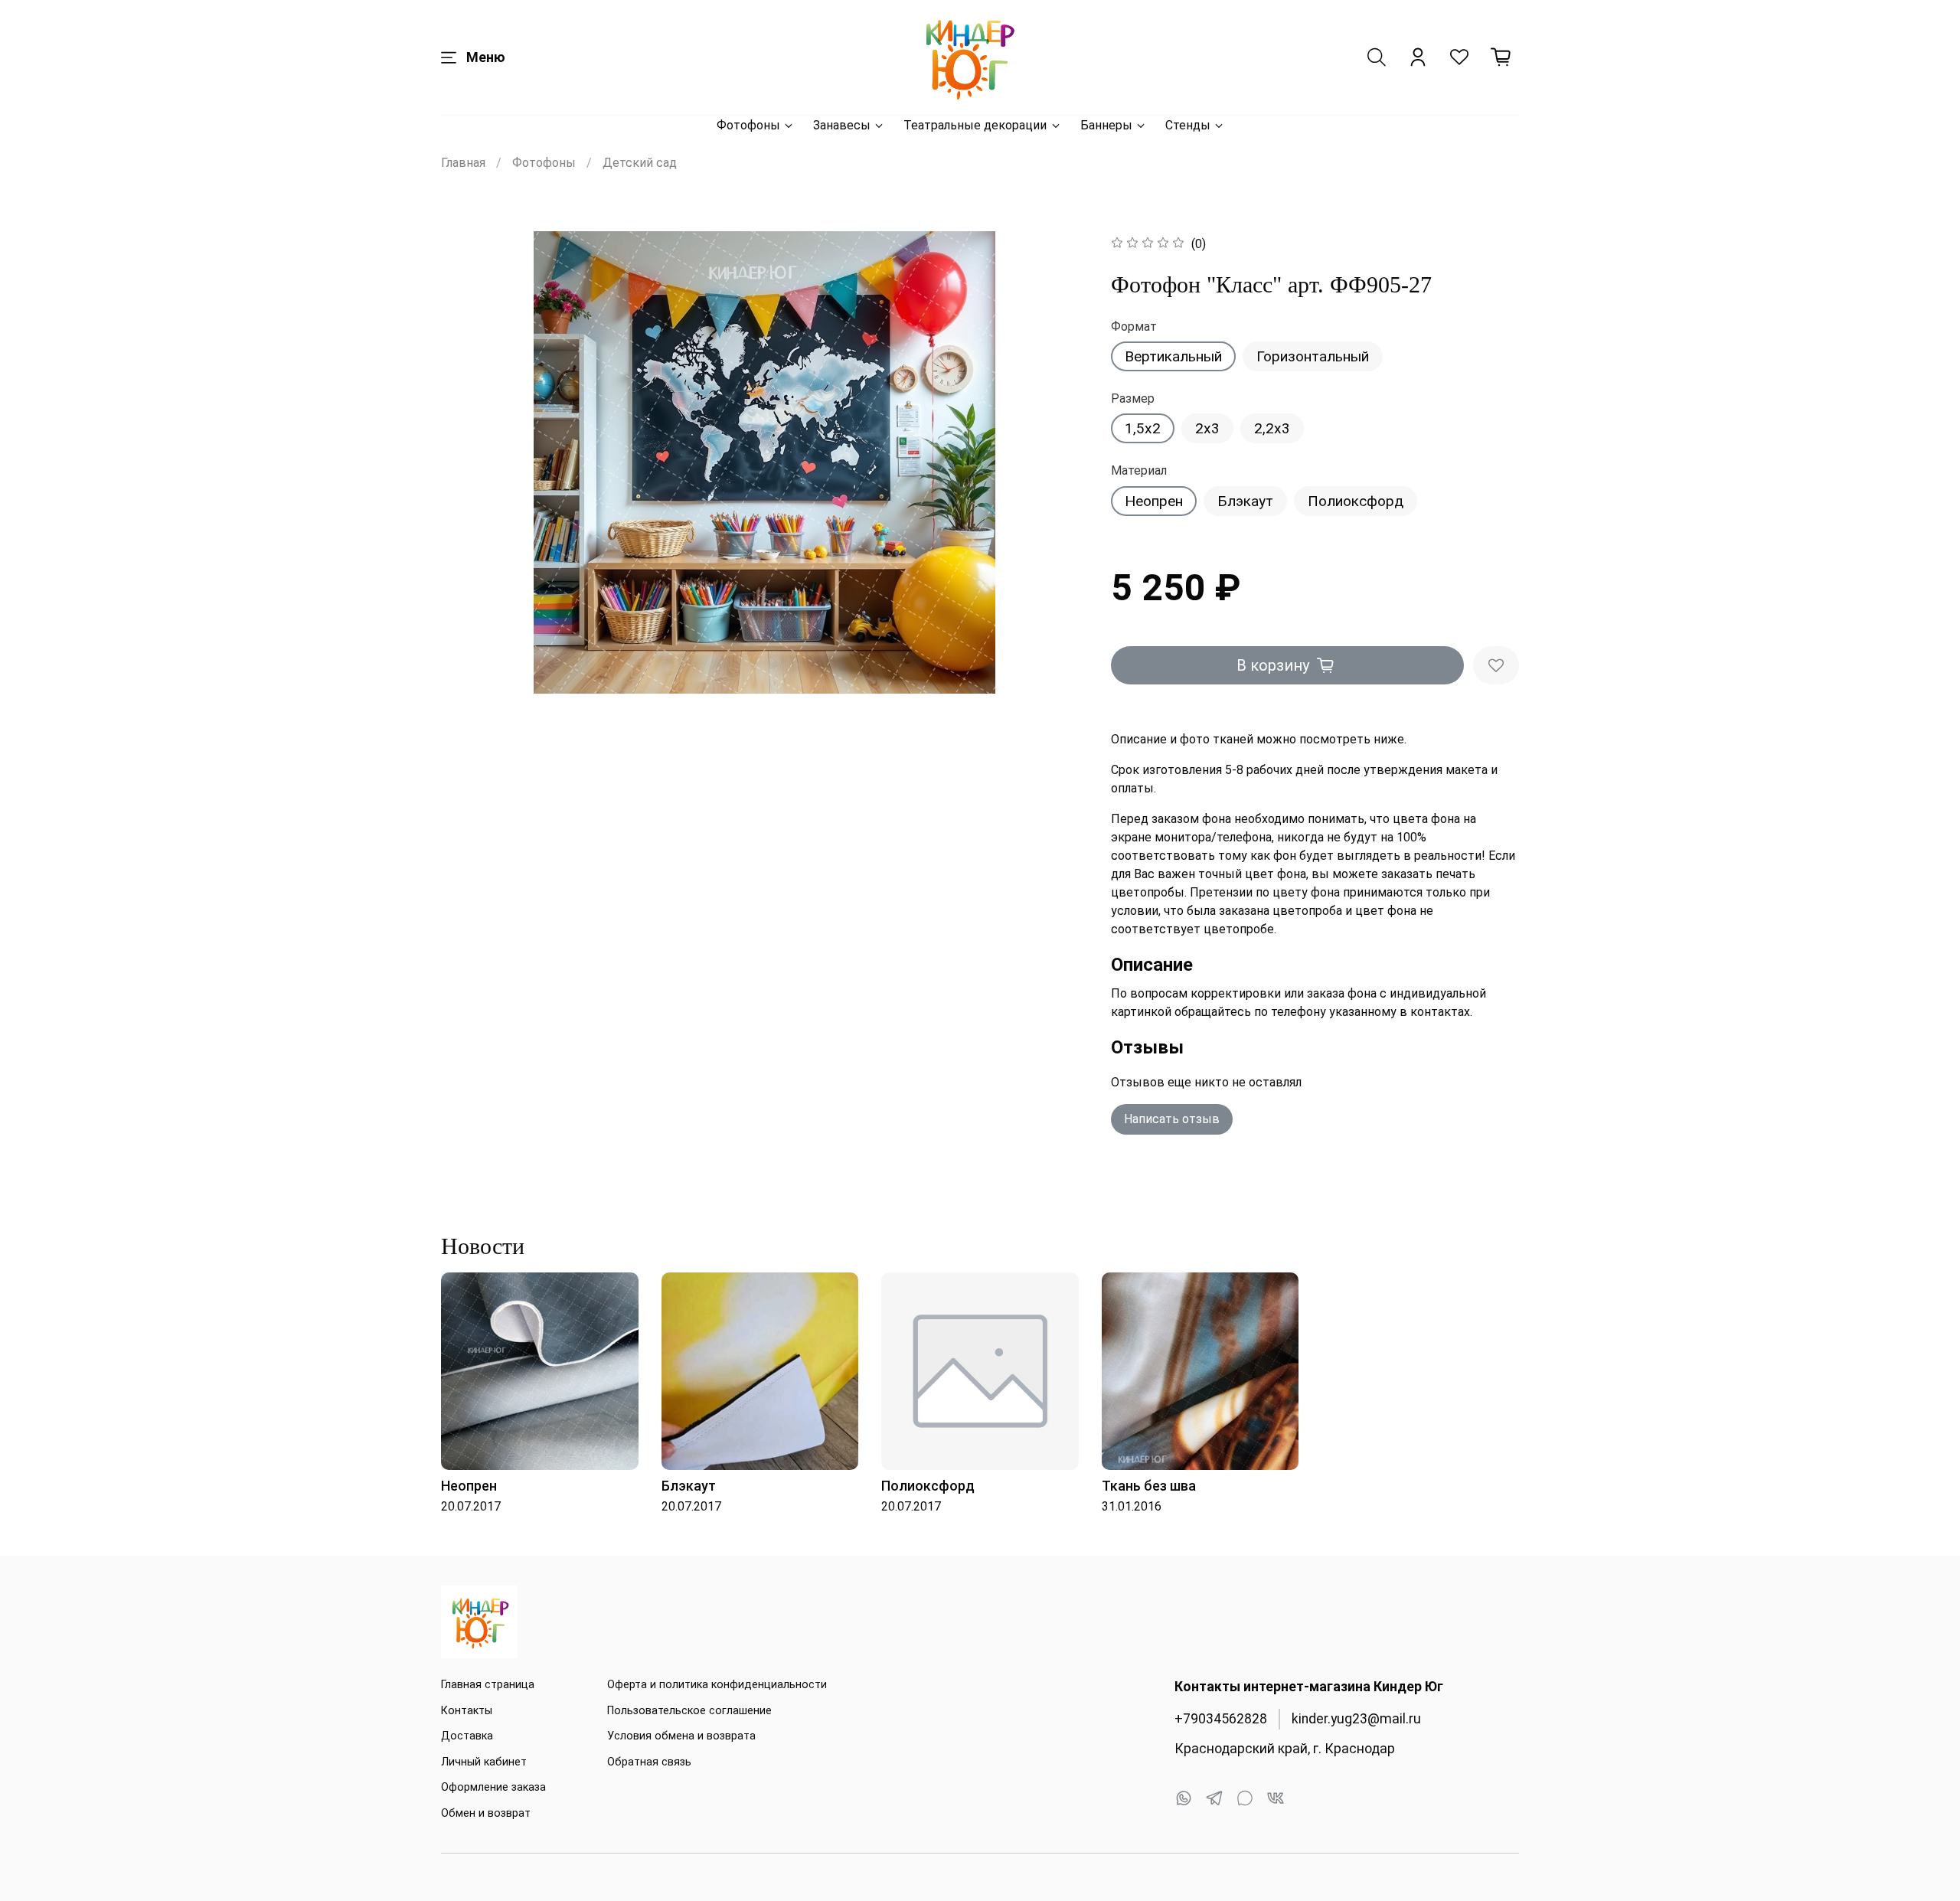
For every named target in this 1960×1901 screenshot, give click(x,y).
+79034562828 (1221, 1719)
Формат (1134, 327)
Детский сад (640, 163)
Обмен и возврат (486, 1813)
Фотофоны (748, 125)
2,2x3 (1272, 428)
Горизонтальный (1313, 356)
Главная (463, 163)
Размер (1133, 398)
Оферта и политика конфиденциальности (717, 1685)
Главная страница (488, 1685)
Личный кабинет (484, 1762)
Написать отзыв (1172, 1119)
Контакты (467, 1711)
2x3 (1207, 428)
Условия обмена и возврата (681, 1736)
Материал (1139, 470)
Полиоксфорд (1356, 501)
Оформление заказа (493, 1787)
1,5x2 (1143, 428)
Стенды (1188, 125)
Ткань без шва (1149, 1486)
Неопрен (1154, 501)
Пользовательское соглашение (689, 1711)
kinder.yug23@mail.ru (1356, 1719)
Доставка (467, 1736)
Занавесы (842, 125)
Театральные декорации (975, 125)
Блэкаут (1245, 501)
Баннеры (1106, 125)
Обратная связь (649, 1762)
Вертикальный (1173, 356)
